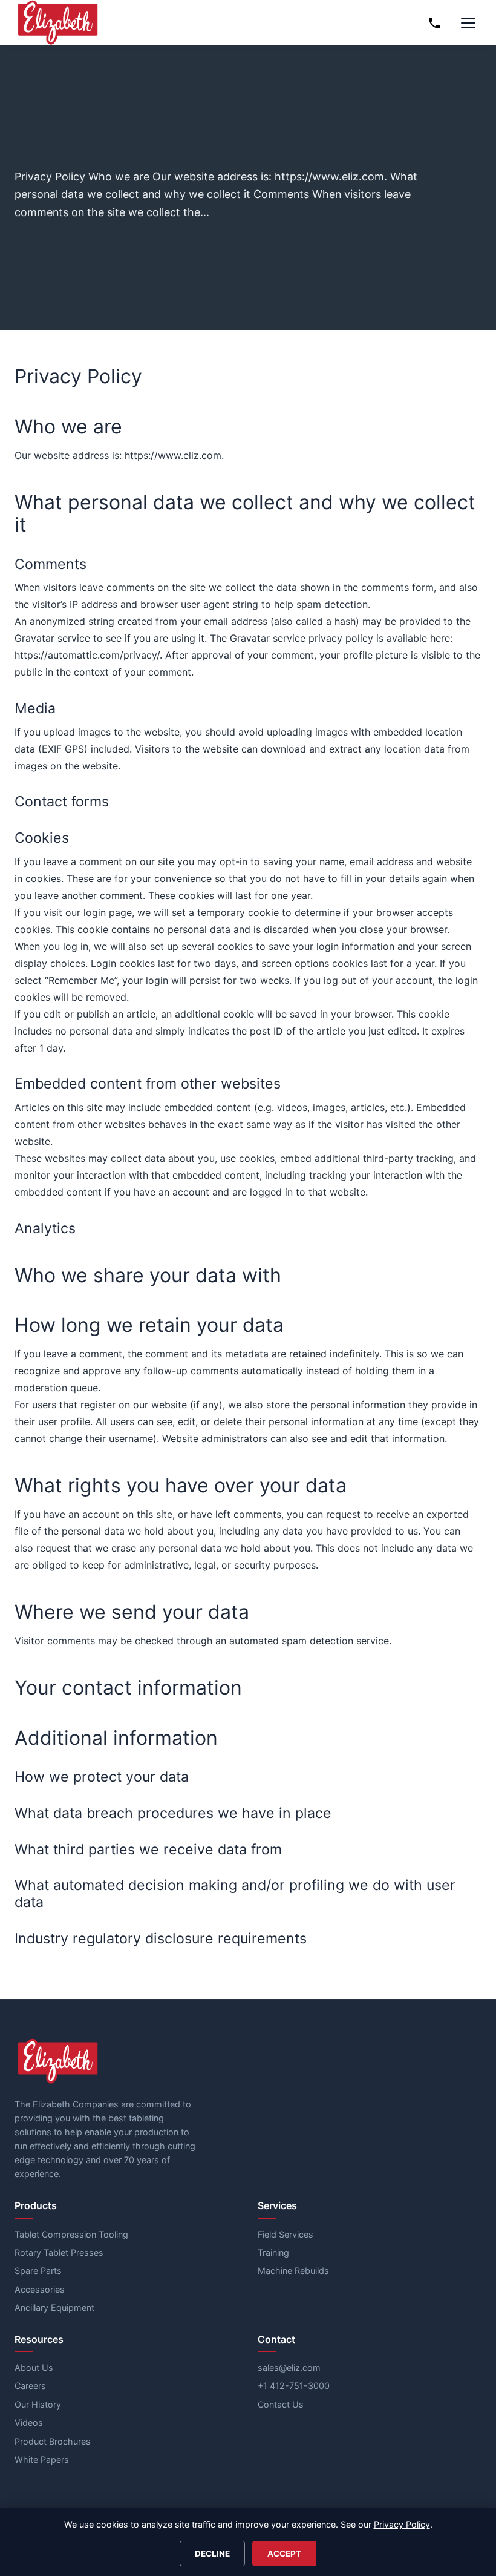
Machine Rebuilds (293, 2271)
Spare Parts (38, 2271)
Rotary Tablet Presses (59, 2252)
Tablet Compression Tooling (71, 2234)
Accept (284, 2554)
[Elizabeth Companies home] (57, 23)
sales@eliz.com (289, 2367)
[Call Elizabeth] (434, 23)
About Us (34, 2367)
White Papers (42, 2459)
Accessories (40, 2289)
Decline (212, 2554)
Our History (38, 2404)
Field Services (286, 2234)
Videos (29, 2423)
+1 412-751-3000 (294, 2386)
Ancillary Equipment (54, 2308)
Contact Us (281, 2404)
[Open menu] (468, 23)
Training (273, 2252)
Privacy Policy (402, 2524)
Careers (30, 2386)
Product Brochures (53, 2441)
